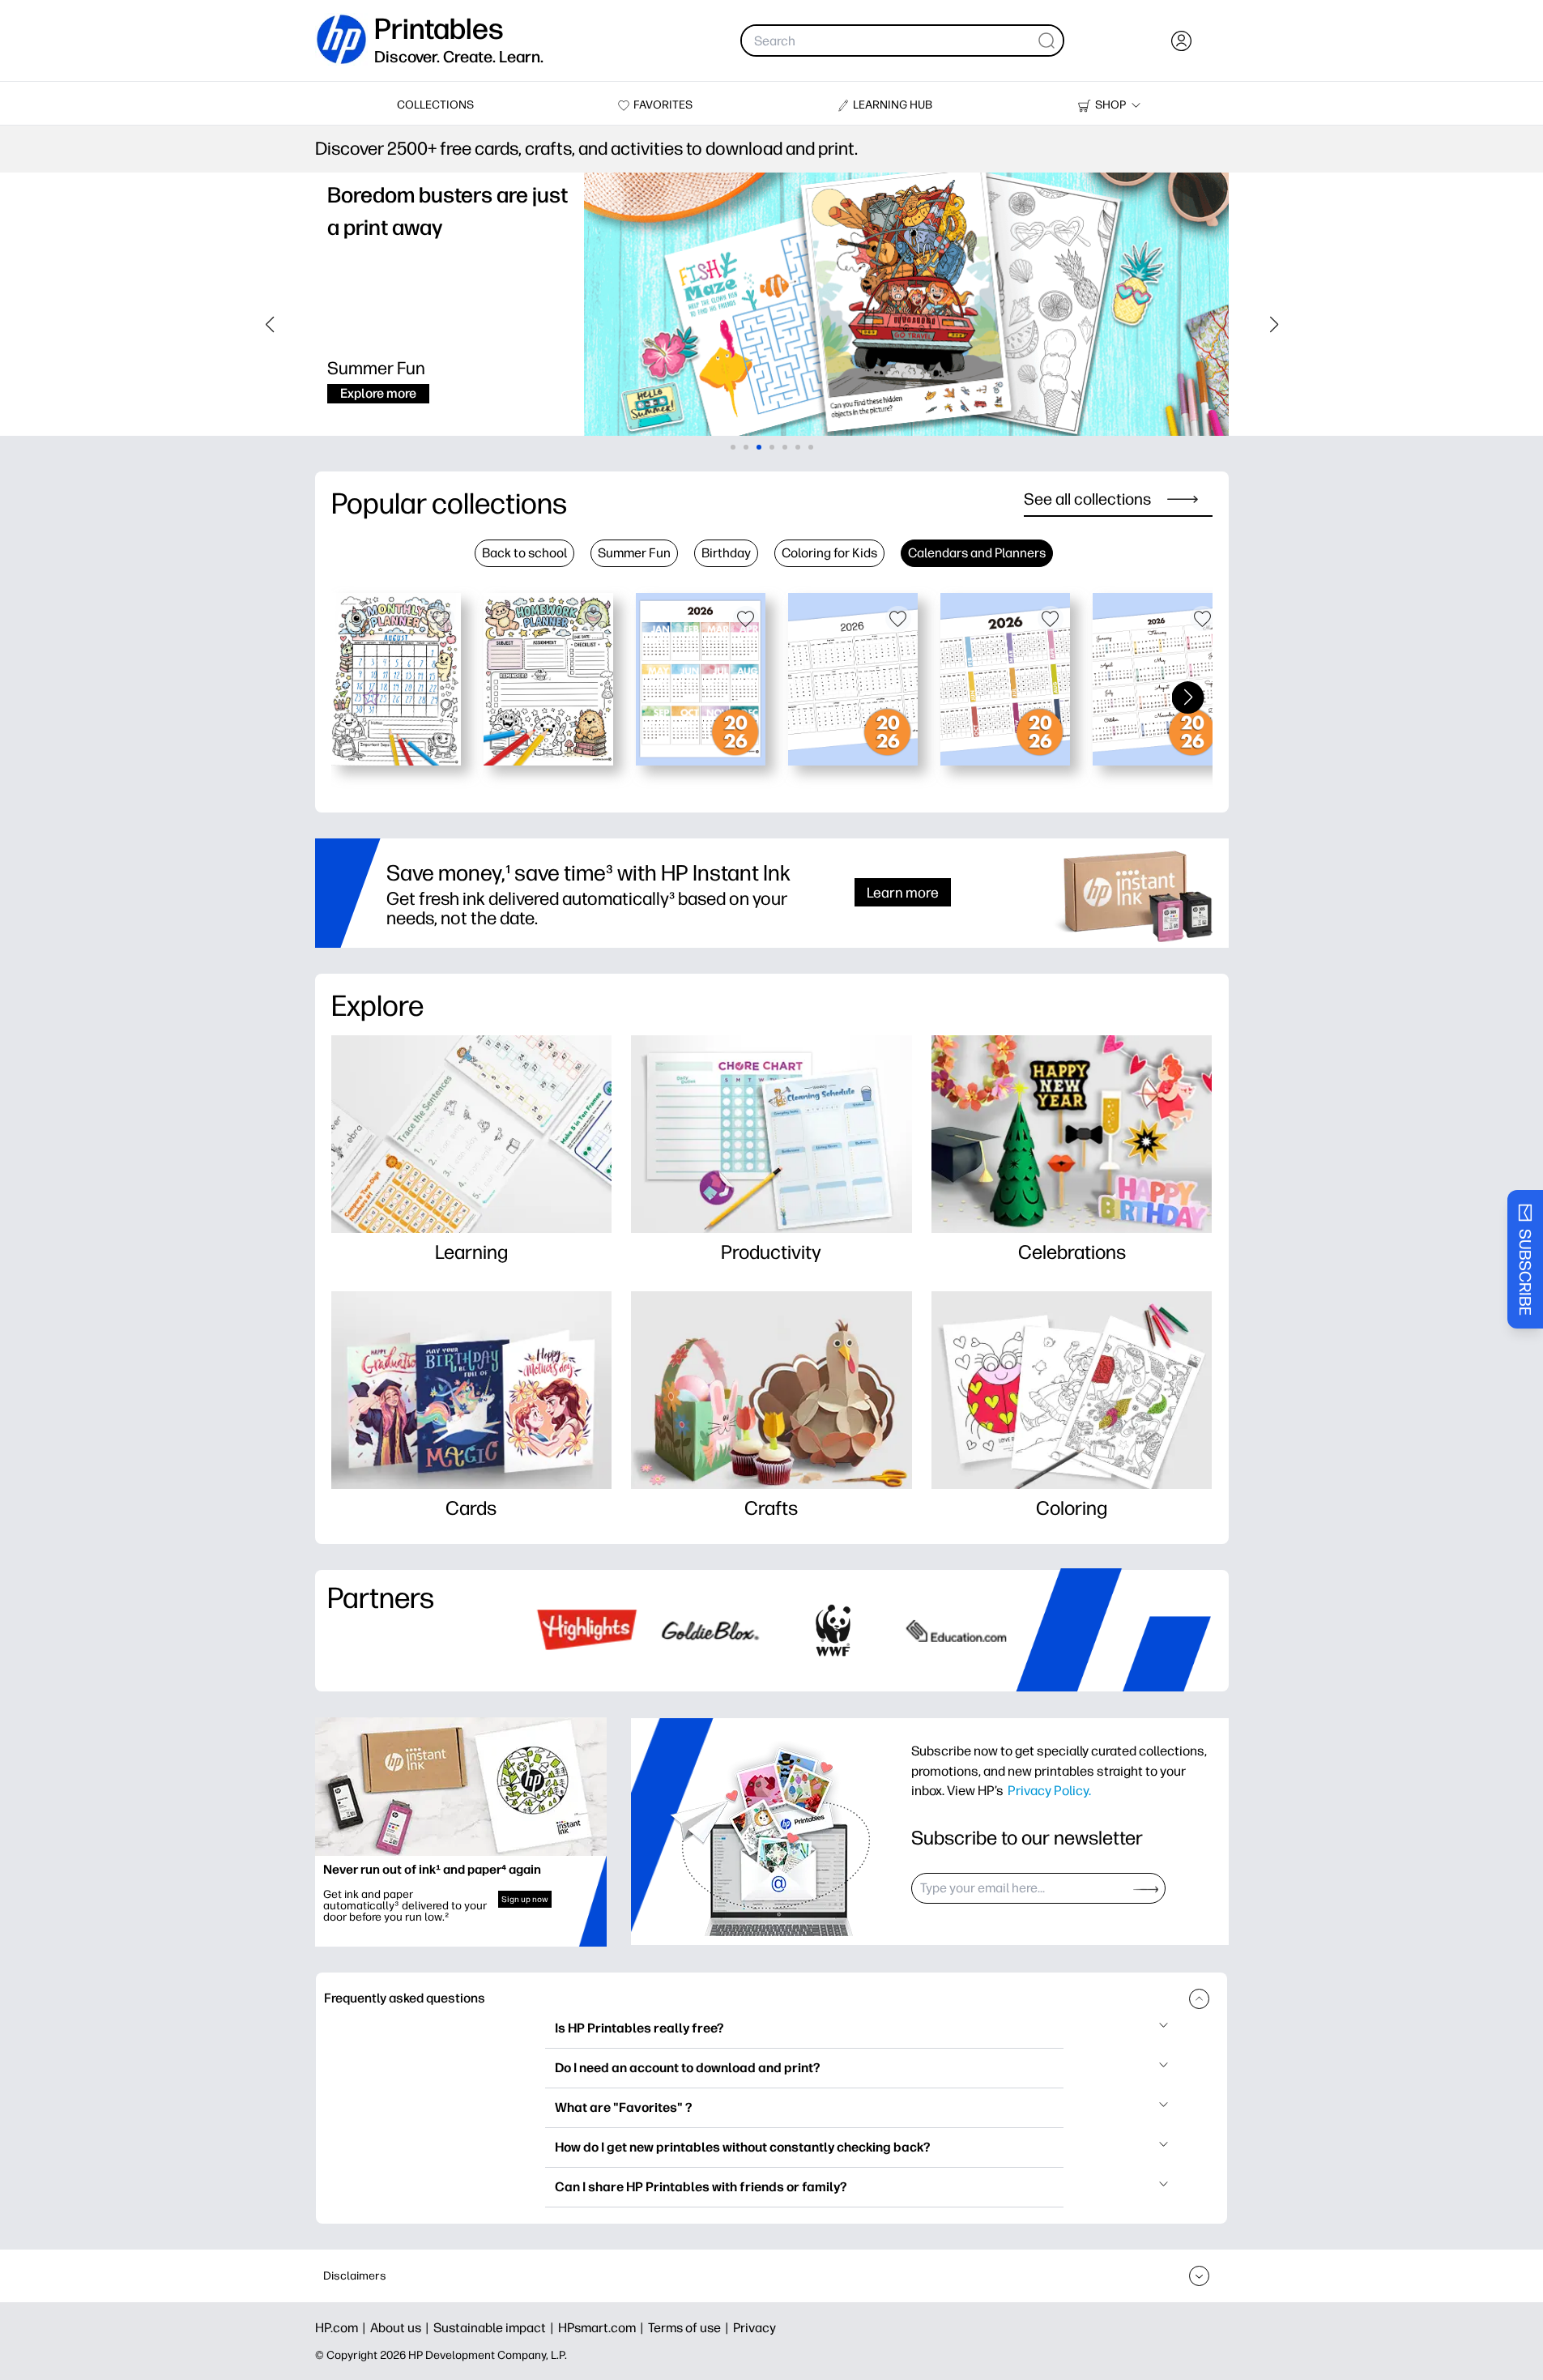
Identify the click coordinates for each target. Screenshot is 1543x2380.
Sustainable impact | (496, 2328)
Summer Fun (634, 553)
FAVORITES (663, 105)
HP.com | (343, 2328)
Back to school (524, 553)
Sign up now (525, 1899)
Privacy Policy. (1049, 1790)
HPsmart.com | (603, 2328)
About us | (402, 2328)
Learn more (903, 892)
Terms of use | (691, 2328)
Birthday (726, 553)
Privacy (754, 2328)
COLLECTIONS (435, 105)
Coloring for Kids (829, 553)
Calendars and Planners (977, 553)
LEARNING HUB (893, 105)
